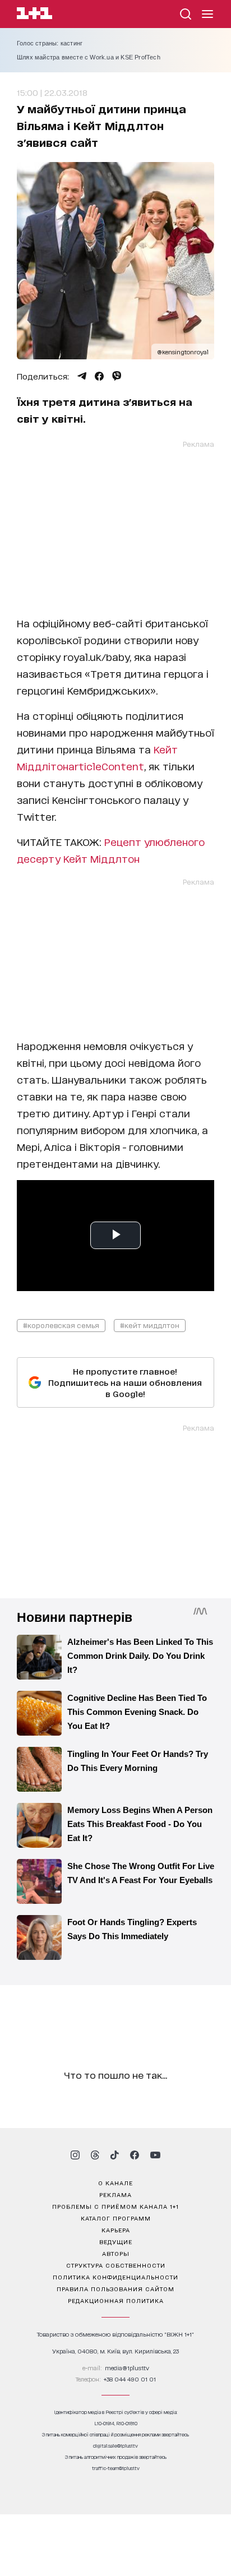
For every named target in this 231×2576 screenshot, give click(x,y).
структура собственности (116, 2265)
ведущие (116, 2241)
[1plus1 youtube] (155, 2155)
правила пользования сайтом (115, 2288)
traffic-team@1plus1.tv (116, 2468)
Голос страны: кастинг (50, 43)
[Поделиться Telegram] (82, 376)
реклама (115, 2194)
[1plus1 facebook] (135, 2155)
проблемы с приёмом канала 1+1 (115, 2206)
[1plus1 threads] (95, 2155)
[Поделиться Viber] (117, 376)
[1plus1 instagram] (75, 2155)
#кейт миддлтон (150, 1325)
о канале (115, 2182)
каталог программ (116, 2218)
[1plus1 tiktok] (114, 2155)
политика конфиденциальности (115, 2277)
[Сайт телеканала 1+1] (34, 15)
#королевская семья (61, 1325)
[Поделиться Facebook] (99, 376)
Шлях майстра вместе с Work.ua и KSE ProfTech (89, 57)
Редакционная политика (116, 2300)
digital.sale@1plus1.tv (115, 2446)
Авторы (116, 2253)
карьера (116, 2230)
